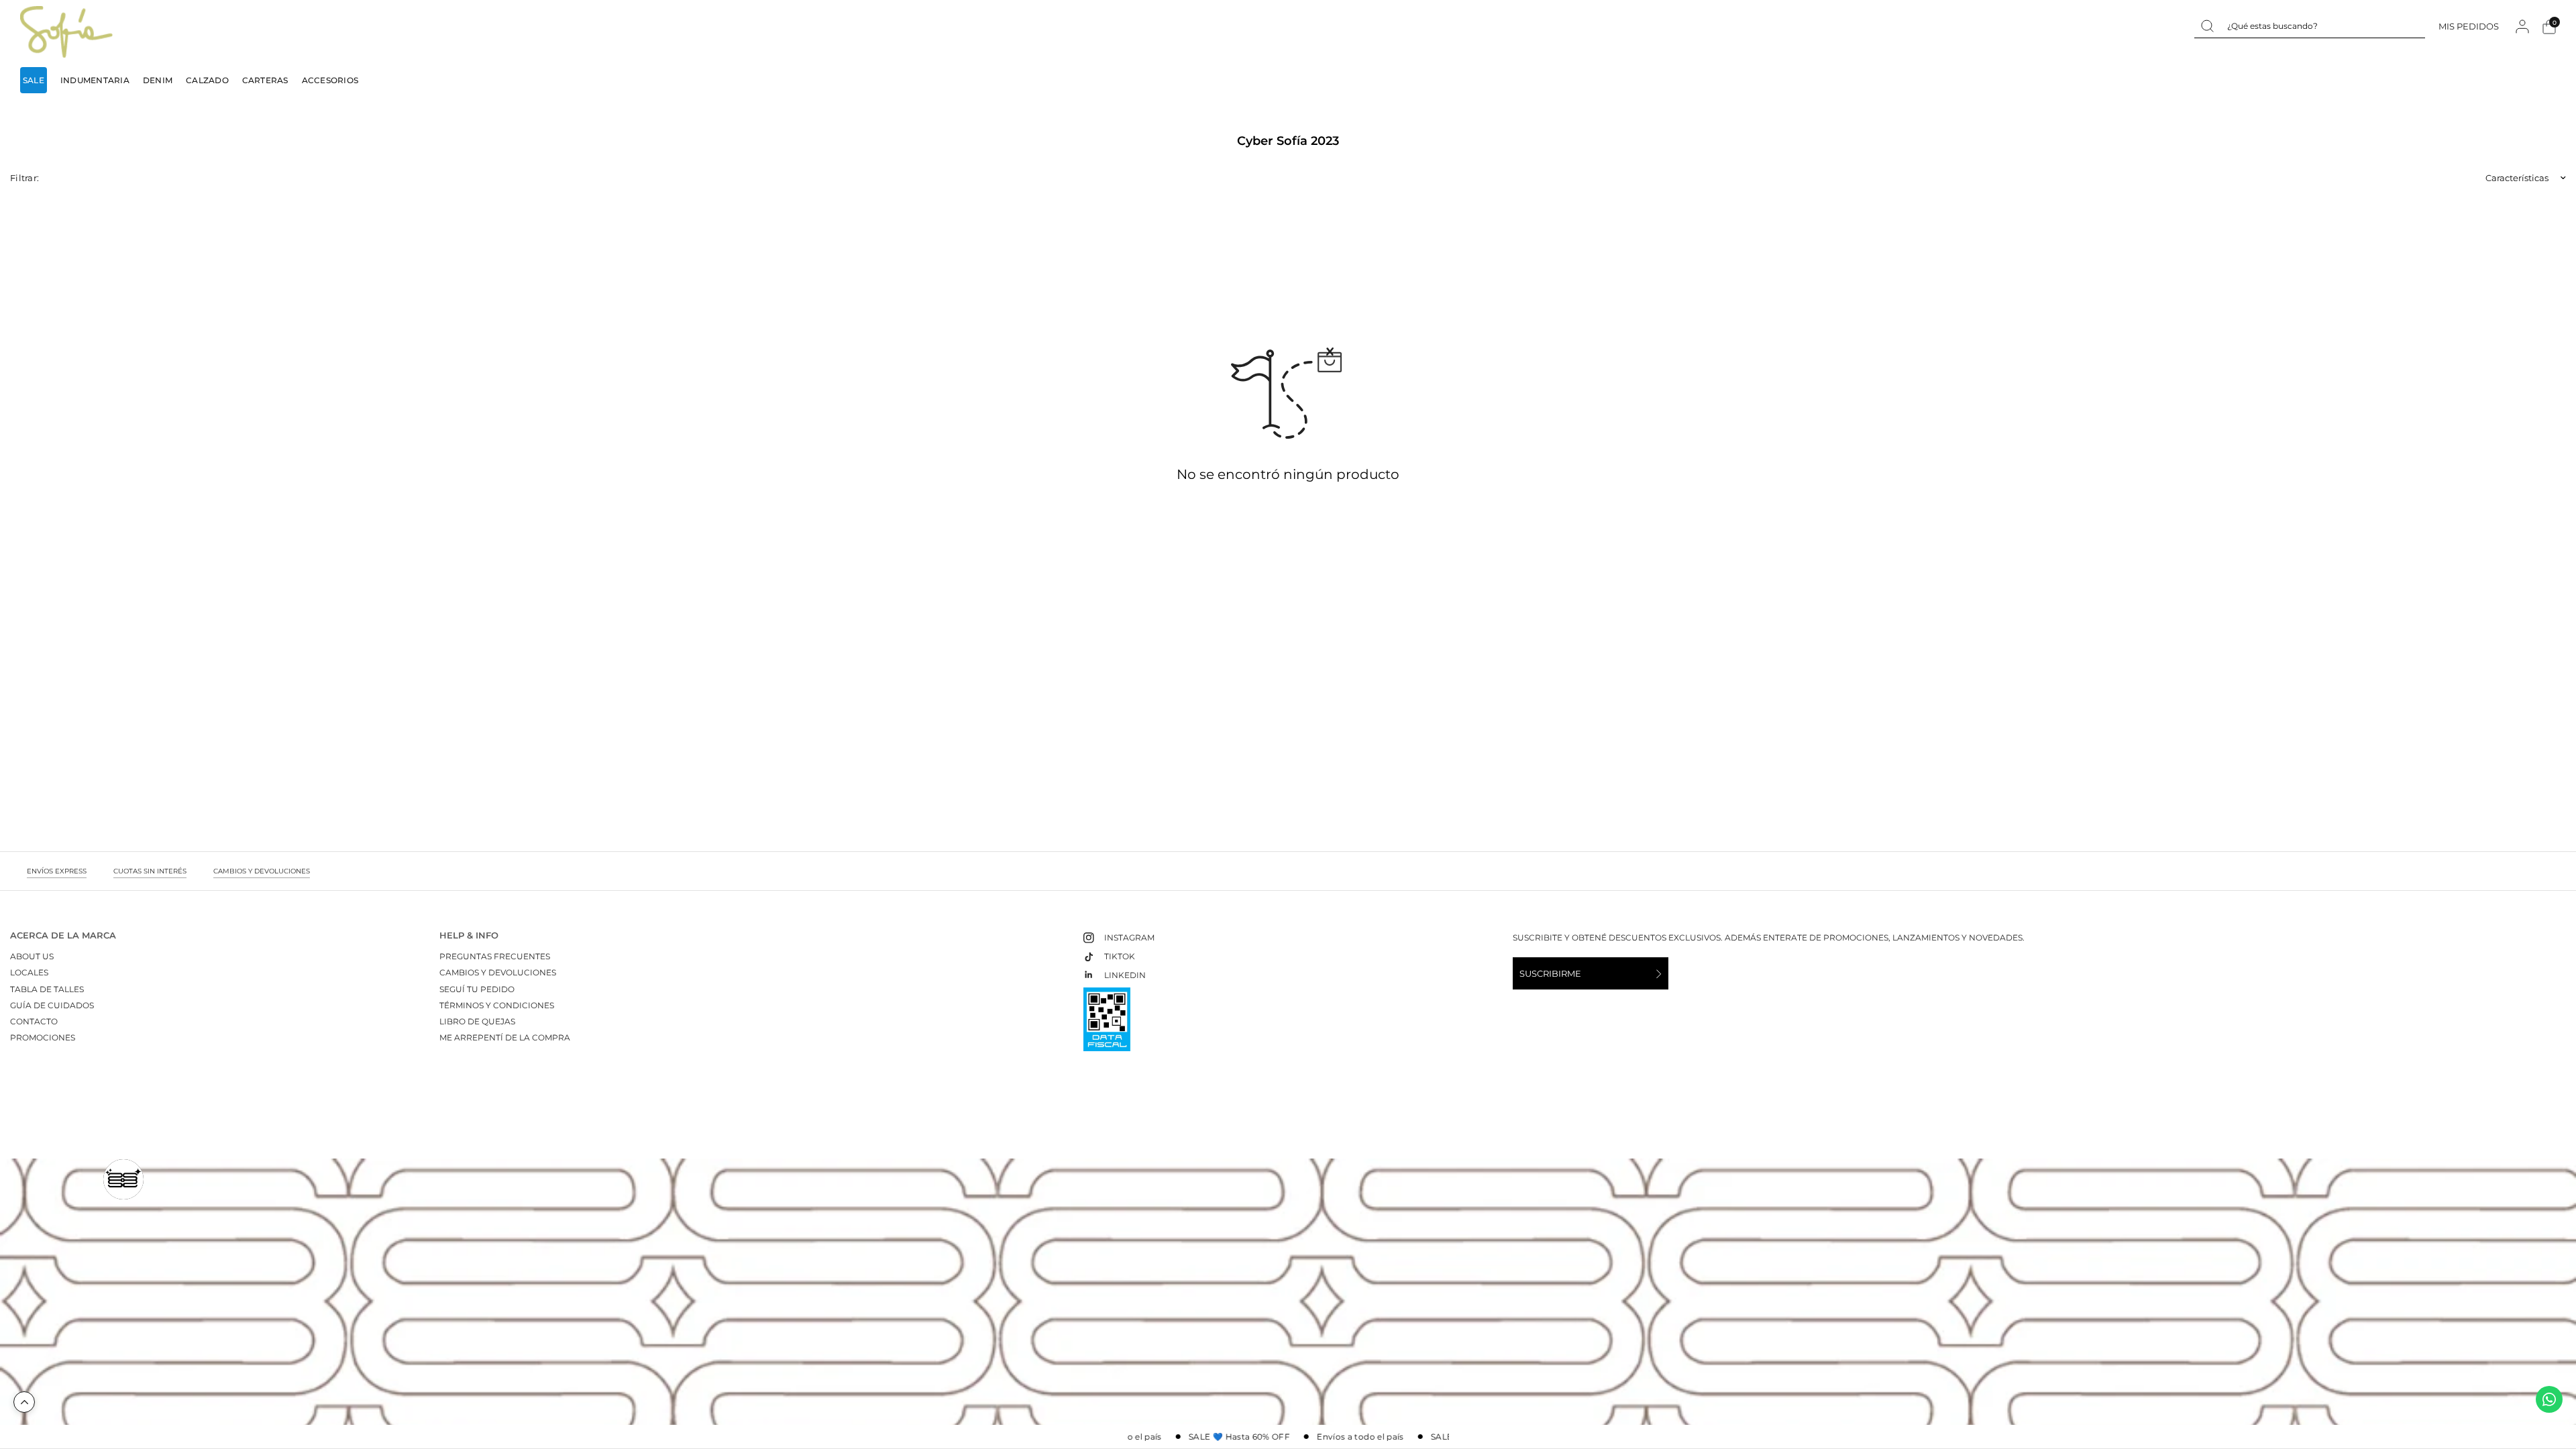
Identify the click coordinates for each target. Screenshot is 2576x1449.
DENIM (158, 80)
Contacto (34, 1021)
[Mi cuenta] (2522, 26)
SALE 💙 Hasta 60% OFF (1225, 1437)
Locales (29, 972)
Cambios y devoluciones (498, 972)
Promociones (43, 1037)
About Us (32, 956)
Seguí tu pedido (477, 989)
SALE (34, 80)
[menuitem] (37, 80)
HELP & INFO (469, 935)
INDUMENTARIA (95, 80)
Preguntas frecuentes (495, 956)
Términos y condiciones (497, 1005)
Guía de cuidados (52, 1005)
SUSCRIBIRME (1550, 973)
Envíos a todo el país (1346, 1437)
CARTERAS (265, 80)
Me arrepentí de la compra (505, 1037)
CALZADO (207, 80)
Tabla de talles (47, 989)
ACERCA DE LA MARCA (63, 935)
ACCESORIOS (330, 80)
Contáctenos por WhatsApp (2549, 1399)
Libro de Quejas (477, 1021)
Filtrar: (24, 178)
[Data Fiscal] (1107, 1025)
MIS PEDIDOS (2469, 26)
